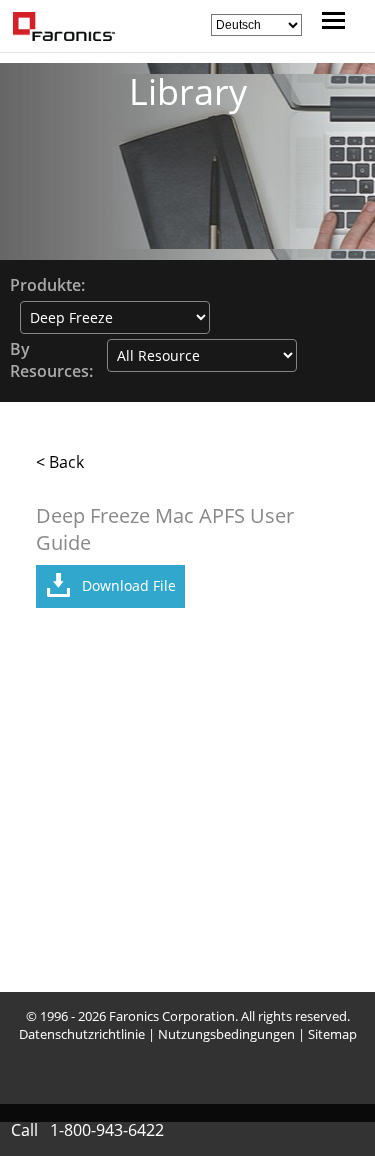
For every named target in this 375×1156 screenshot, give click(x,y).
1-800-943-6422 (107, 1130)
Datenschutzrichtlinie (82, 1034)
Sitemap (332, 1034)
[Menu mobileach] (328, 23)
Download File (129, 585)
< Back (60, 462)
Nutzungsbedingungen (226, 1034)
